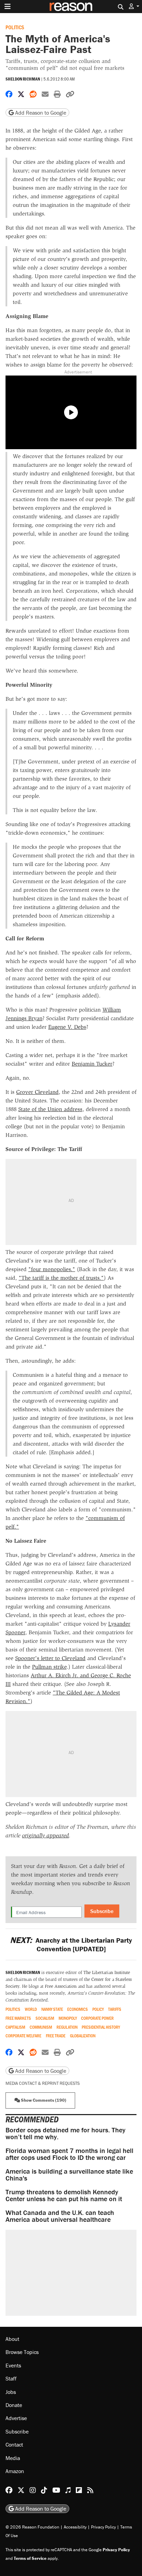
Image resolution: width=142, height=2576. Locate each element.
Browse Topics (22, 2352)
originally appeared (45, 1835)
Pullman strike (49, 1667)
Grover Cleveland (37, 1092)
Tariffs (115, 2009)
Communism (41, 2027)
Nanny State (52, 2009)
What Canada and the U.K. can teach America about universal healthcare (60, 2216)
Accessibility (75, 2527)
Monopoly (68, 2018)
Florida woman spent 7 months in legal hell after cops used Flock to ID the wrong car (69, 2154)
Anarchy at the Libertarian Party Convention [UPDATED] (71, 1944)
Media (13, 2458)
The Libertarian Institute (107, 1972)
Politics (15, 27)
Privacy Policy (103, 2527)
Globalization (83, 2036)
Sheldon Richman (23, 79)
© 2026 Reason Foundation (32, 2527)
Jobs (11, 2392)
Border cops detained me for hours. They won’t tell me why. (65, 2133)
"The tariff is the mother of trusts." (61, 1278)
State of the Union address (50, 1109)
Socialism (45, 2018)
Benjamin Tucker (92, 1064)
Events (13, 2365)
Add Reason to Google (40, 113)
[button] (134, 6)
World (31, 2009)
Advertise (16, 2418)
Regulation (67, 2027)
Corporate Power (97, 2018)
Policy (98, 2009)
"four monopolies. (50, 1269)
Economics (78, 2009)
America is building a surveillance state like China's (69, 2174)
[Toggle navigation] (8, 7)
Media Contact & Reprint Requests (43, 2083)
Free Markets (18, 2018)
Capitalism (15, 2027)
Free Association (61, 1986)
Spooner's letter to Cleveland (50, 1658)
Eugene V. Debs (67, 1027)
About (12, 2339)
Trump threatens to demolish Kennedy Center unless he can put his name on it (64, 2195)
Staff (11, 2378)
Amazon (15, 2471)
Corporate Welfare (23, 2036)
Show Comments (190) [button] (43, 2100)
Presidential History (101, 2027)
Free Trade (56, 2036)
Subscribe (102, 1911)
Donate (14, 2405)
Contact (14, 2445)
